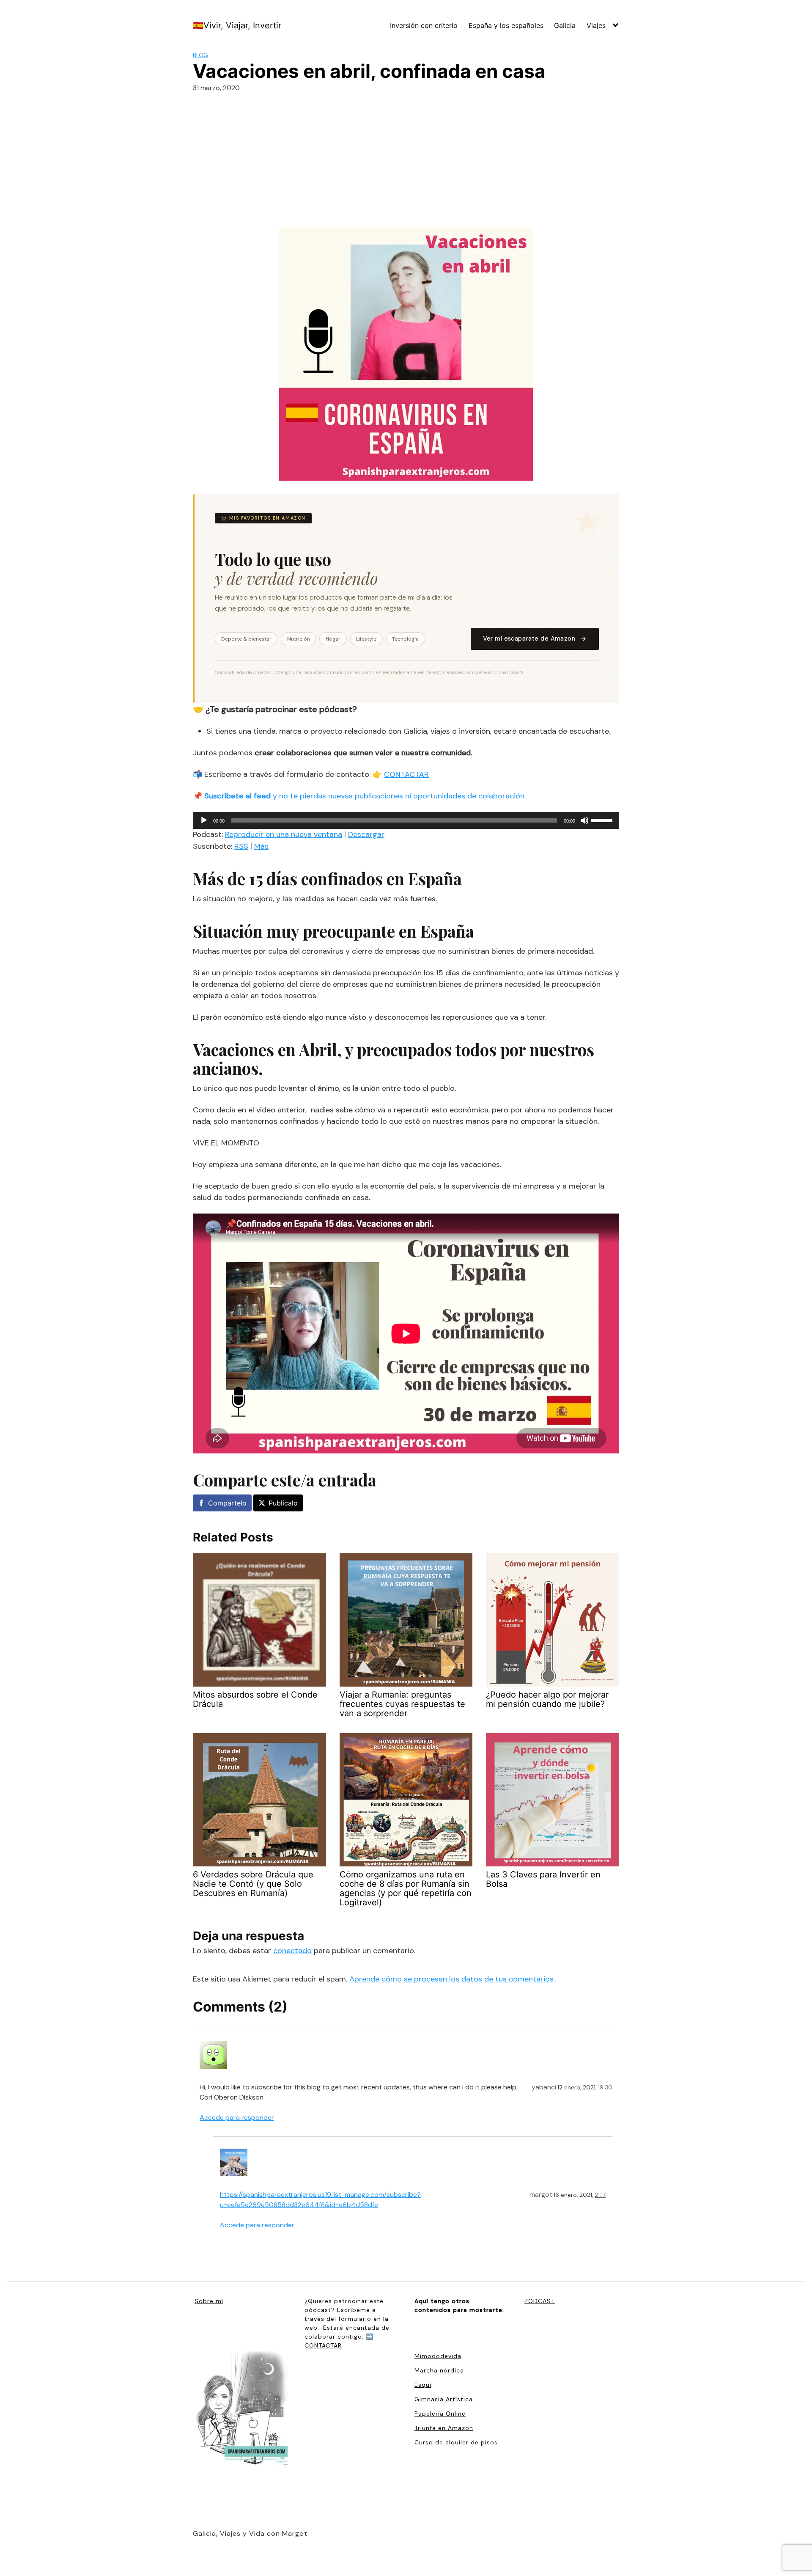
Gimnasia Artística (444, 2399)
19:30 (605, 2087)
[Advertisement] (406, 163)
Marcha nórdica (439, 2370)
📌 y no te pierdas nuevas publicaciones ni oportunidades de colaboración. (359, 796)
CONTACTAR (406, 774)
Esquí (423, 2385)
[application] (406, 820)
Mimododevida (438, 2356)
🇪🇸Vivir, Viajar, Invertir (237, 25)
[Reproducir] (204, 820)
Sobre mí (209, 2301)
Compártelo (227, 1503)
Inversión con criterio (424, 25)
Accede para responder (237, 2118)
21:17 (600, 2195)
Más (261, 846)
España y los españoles (506, 25)
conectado (292, 1951)
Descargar (366, 834)
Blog (200, 55)
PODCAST (540, 2301)
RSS (241, 846)
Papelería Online (440, 2414)
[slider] (603, 820)
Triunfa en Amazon (444, 2428)
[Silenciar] (584, 820)
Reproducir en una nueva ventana (284, 834)
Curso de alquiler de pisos (456, 2442)
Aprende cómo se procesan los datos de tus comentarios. (452, 1979)
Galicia (565, 25)
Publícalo (283, 1503)
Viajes (596, 25)
